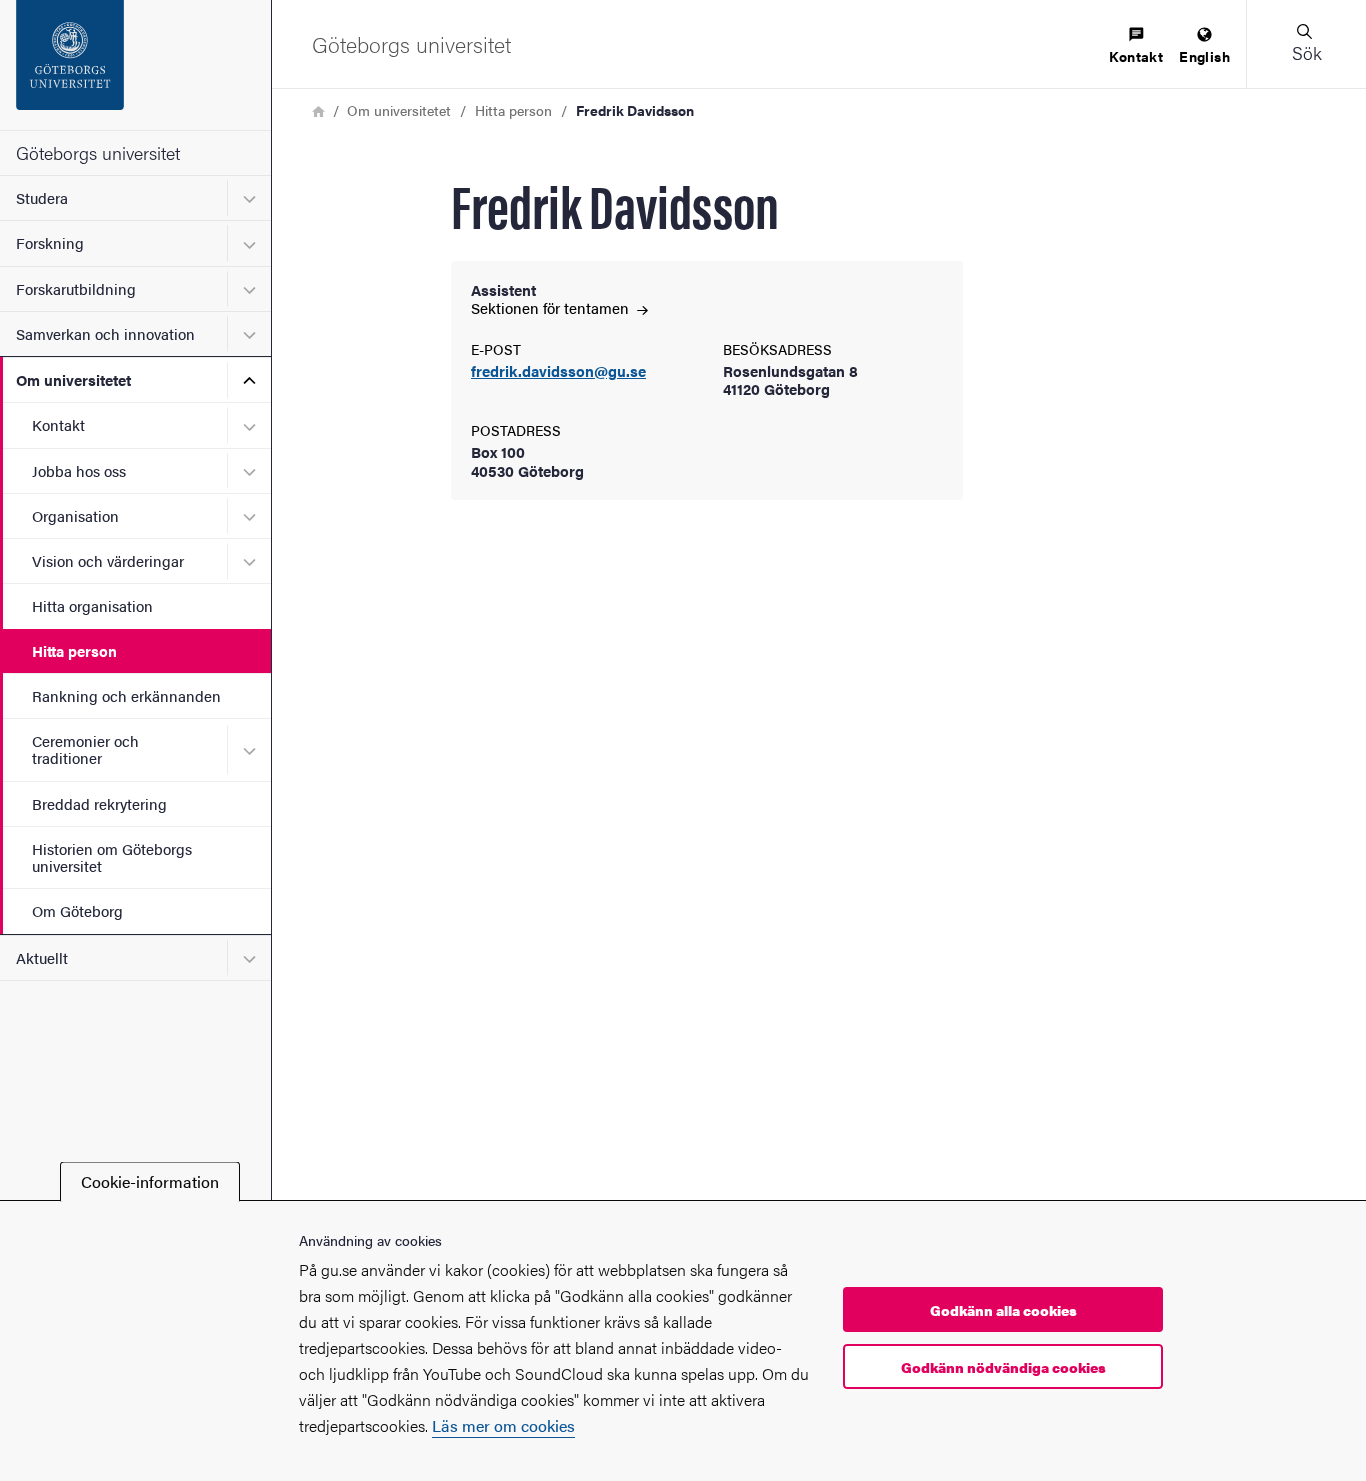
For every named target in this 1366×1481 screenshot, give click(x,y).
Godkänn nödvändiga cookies (1003, 1367)
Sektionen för (552, 307)
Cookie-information (150, 1181)
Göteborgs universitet (98, 152)
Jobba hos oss (79, 470)
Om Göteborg (77, 910)
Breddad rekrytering (99, 803)
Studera (42, 197)
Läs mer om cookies (503, 1425)
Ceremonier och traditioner (85, 749)
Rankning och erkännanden (126, 695)
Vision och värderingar (108, 560)
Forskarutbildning (76, 288)
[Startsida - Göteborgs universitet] (135, 65)
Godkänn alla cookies (1003, 1310)
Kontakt (58, 424)
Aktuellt (42, 957)
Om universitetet (73, 379)
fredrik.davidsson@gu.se (558, 371)
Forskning (50, 242)
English (1204, 56)
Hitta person (74, 650)
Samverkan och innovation (105, 333)
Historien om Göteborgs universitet (112, 857)
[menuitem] (1136, 46)
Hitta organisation (92, 605)
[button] (1306, 44)
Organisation (75, 515)
